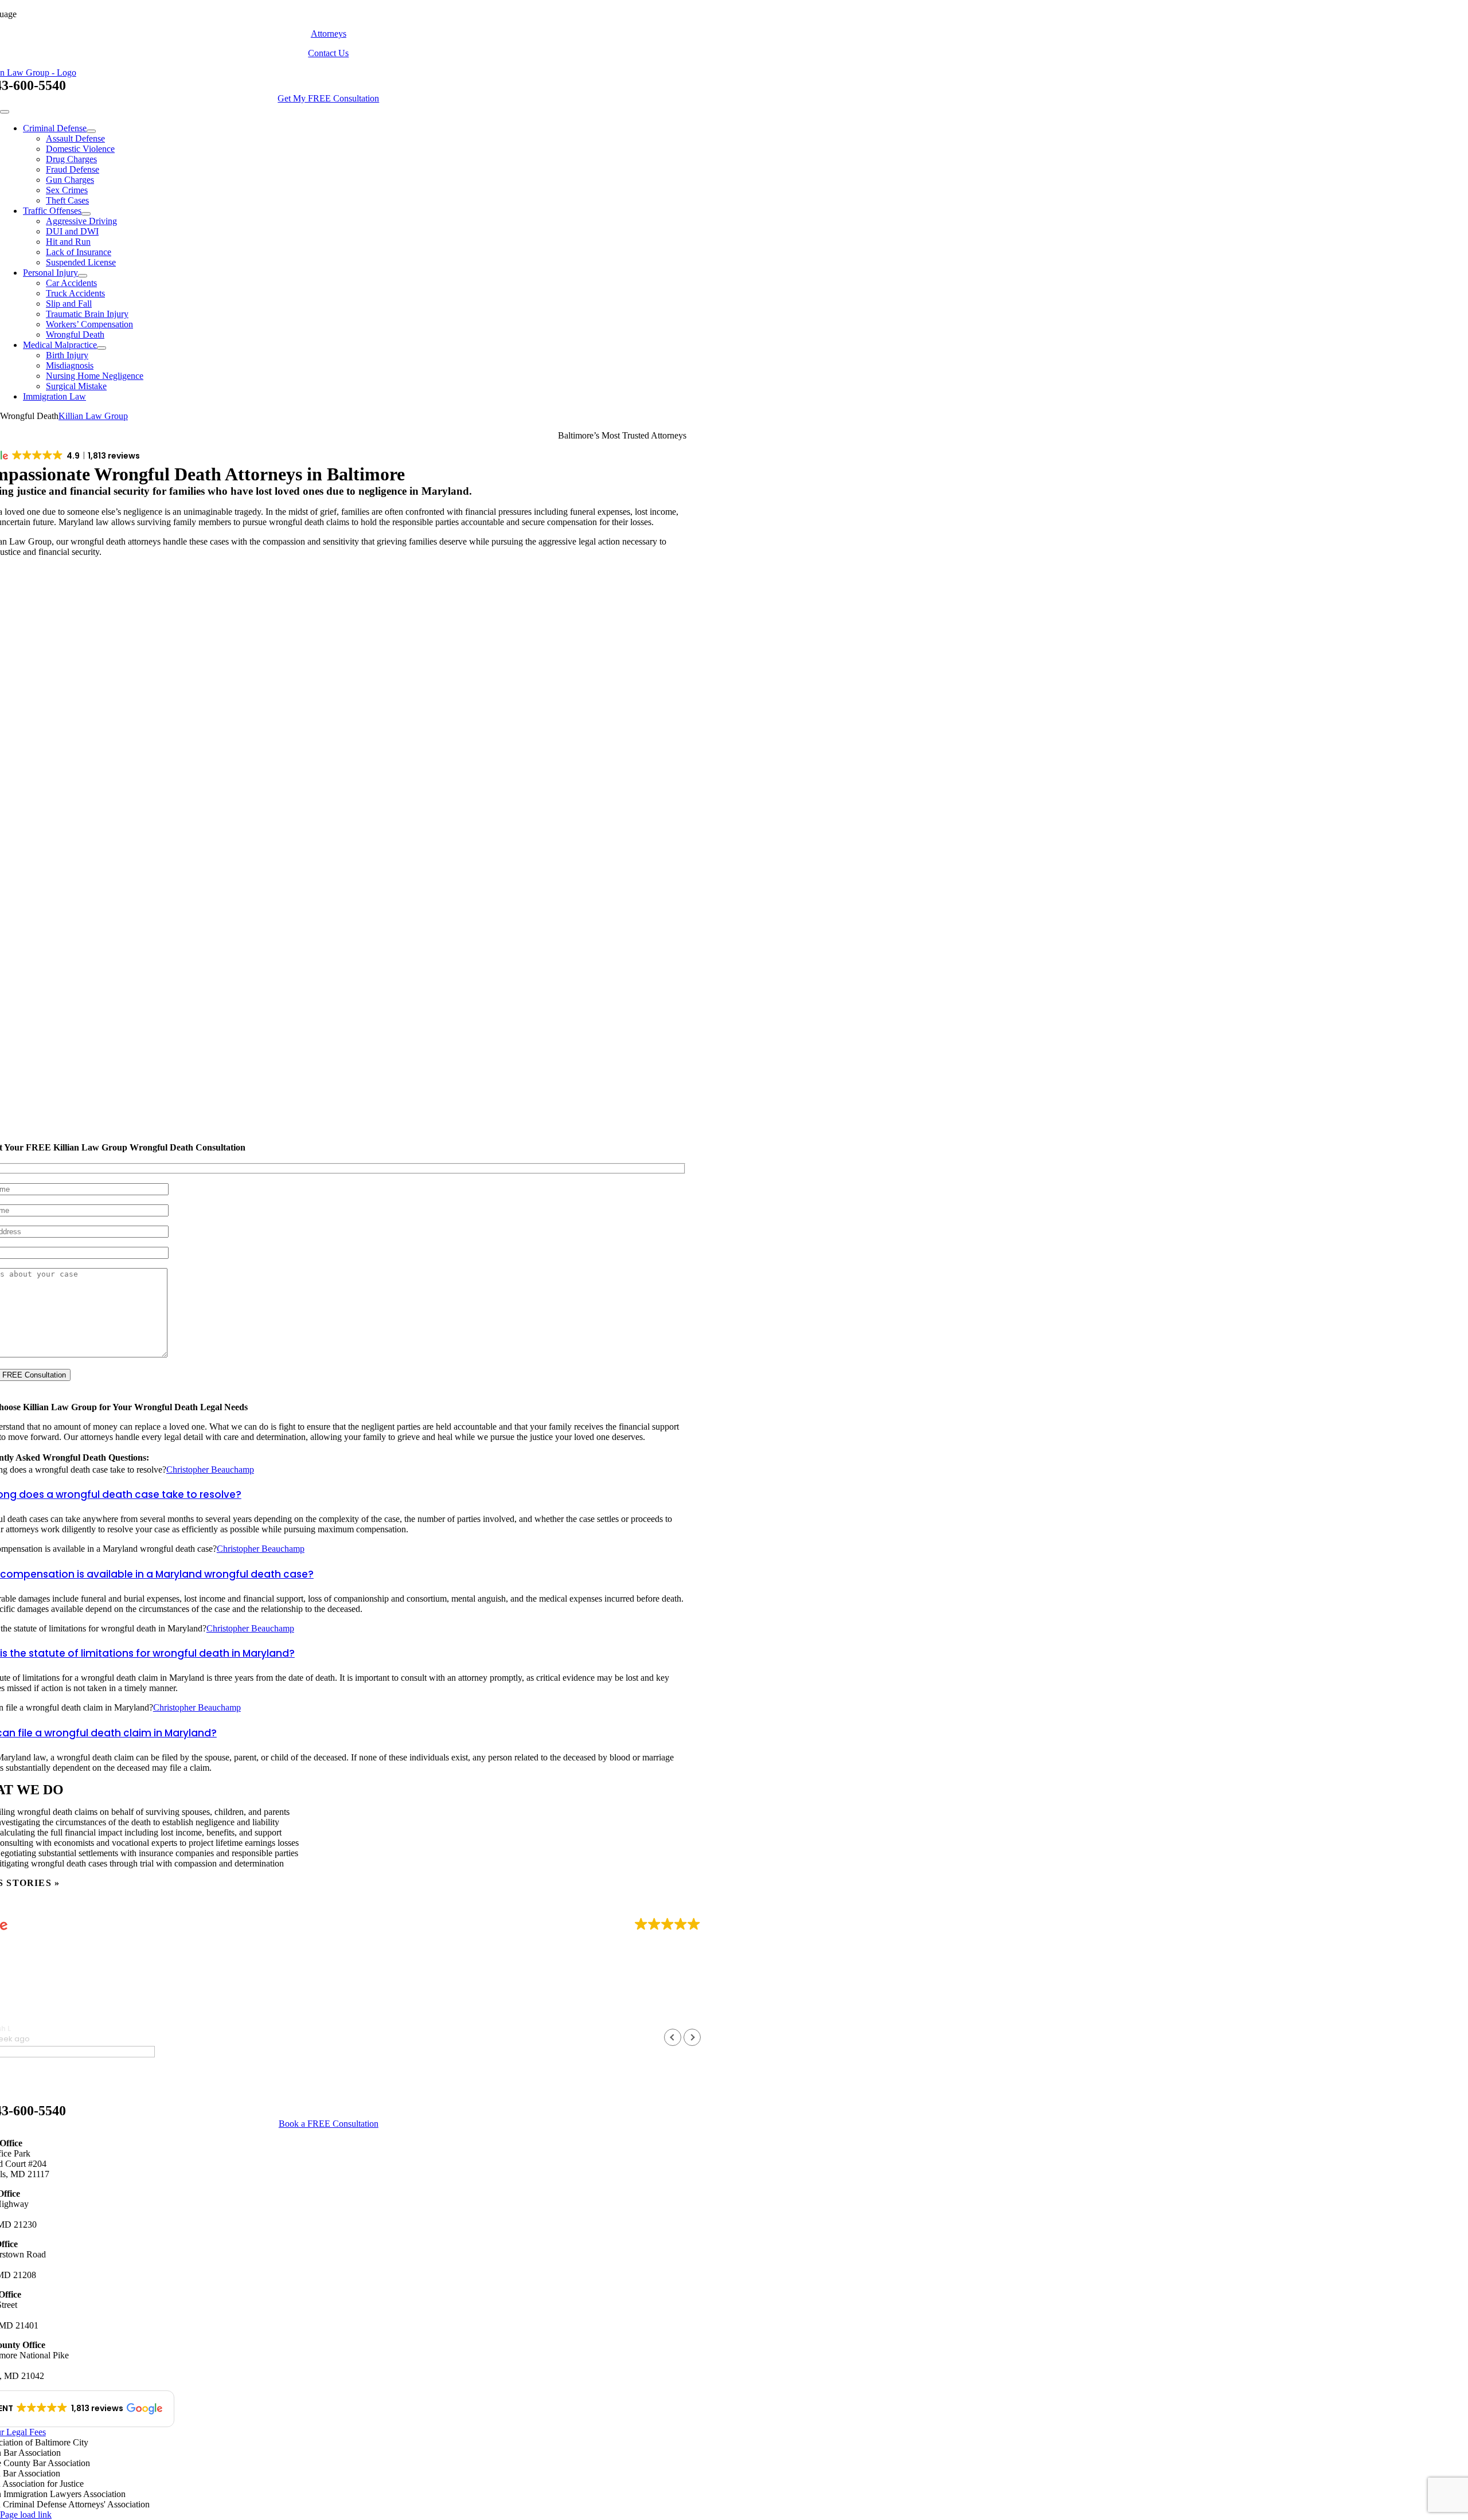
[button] (692, 2037)
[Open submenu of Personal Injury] (83, 276)
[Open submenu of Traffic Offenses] (86, 214)
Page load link (26, 2515)
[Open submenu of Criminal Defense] (91, 131)
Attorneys (329, 34)
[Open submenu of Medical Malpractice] (101, 348)
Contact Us (328, 53)
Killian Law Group (93, 416)
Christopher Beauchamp (210, 1470)
